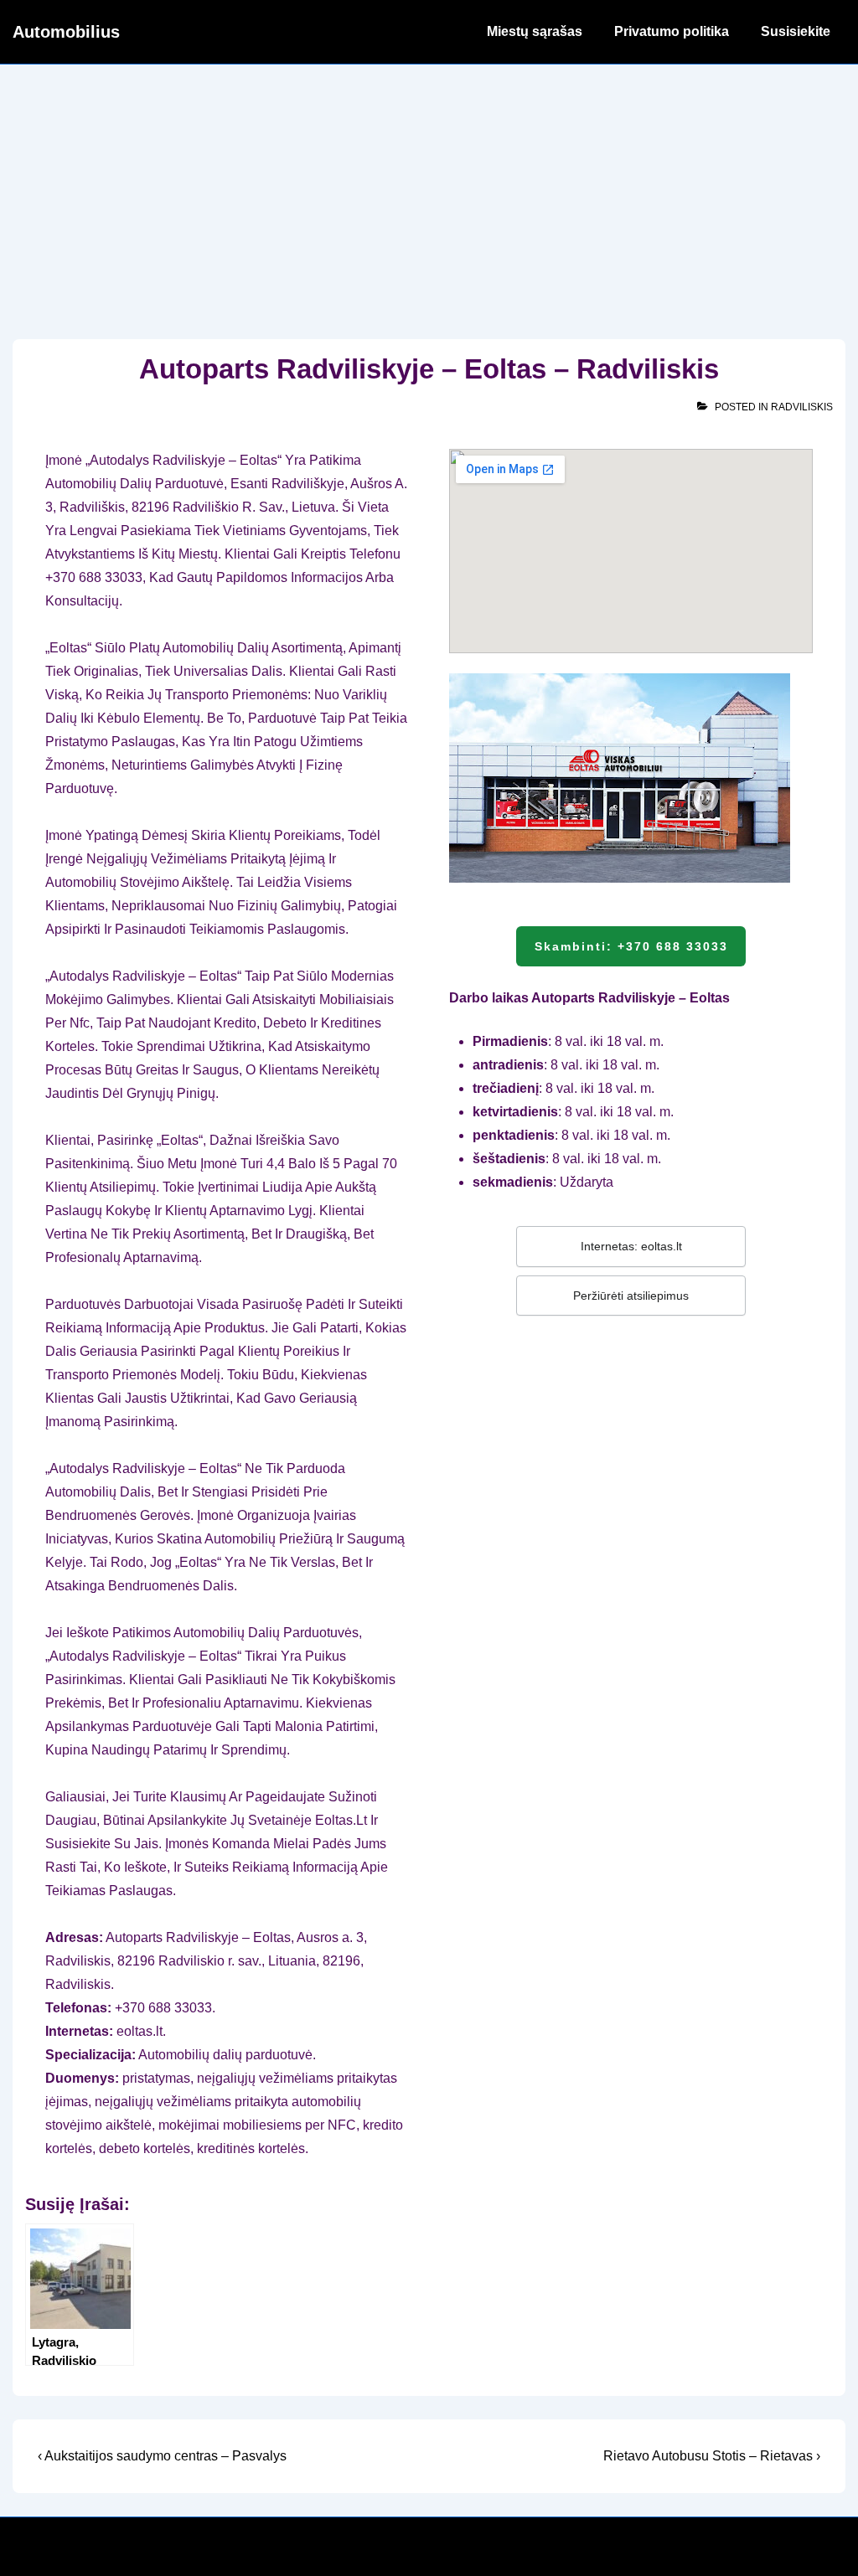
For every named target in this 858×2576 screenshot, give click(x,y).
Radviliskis (802, 407)
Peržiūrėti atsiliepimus (631, 1296)
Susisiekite (796, 31)
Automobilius (66, 32)
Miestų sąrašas (535, 31)
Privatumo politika (672, 31)
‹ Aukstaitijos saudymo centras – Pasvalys (162, 2456)
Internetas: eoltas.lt (631, 1246)
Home (436, 31)
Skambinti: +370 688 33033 (631, 946)
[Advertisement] (429, 190)
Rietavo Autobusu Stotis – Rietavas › (712, 2456)
